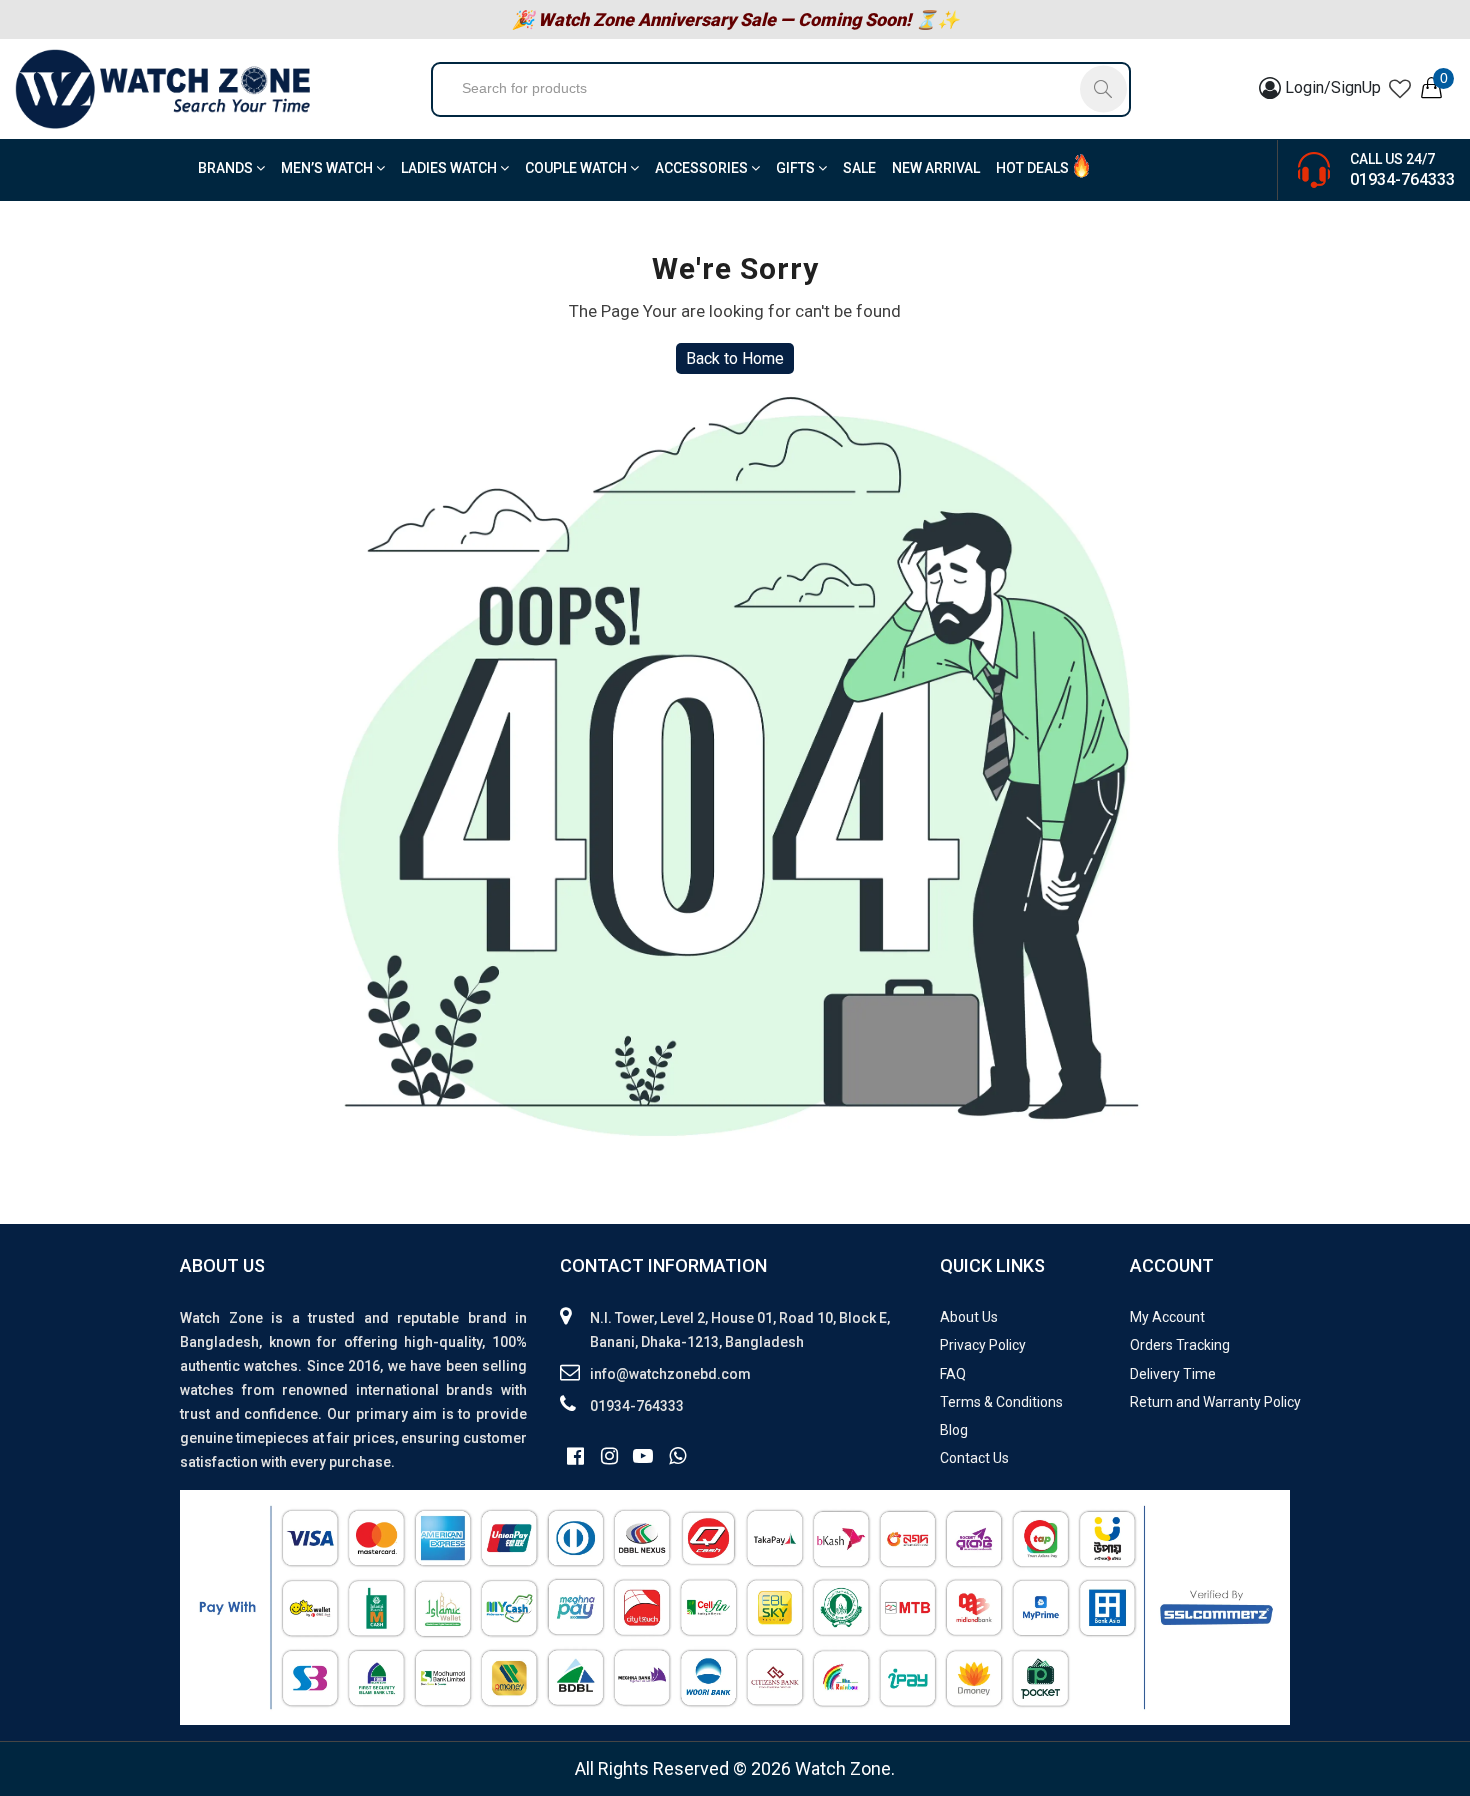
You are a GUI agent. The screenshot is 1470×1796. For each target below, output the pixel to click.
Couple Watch (577, 168)
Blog (954, 1430)
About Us (969, 1317)
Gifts (797, 168)
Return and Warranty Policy (1215, 1402)
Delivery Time (1173, 1374)
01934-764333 (1402, 179)
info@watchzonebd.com (670, 1374)
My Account (1167, 1317)
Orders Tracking (1180, 1345)
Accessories (703, 168)
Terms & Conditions (1001, 1402)
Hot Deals (1032, 168)
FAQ (953, 1374)
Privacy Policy (983, 1345)
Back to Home (735, 358)
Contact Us (974, 1458)
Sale (859, 168)
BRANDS (227, 168)
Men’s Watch (328, 168)
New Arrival (936, 168)
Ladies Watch (450, 168)
